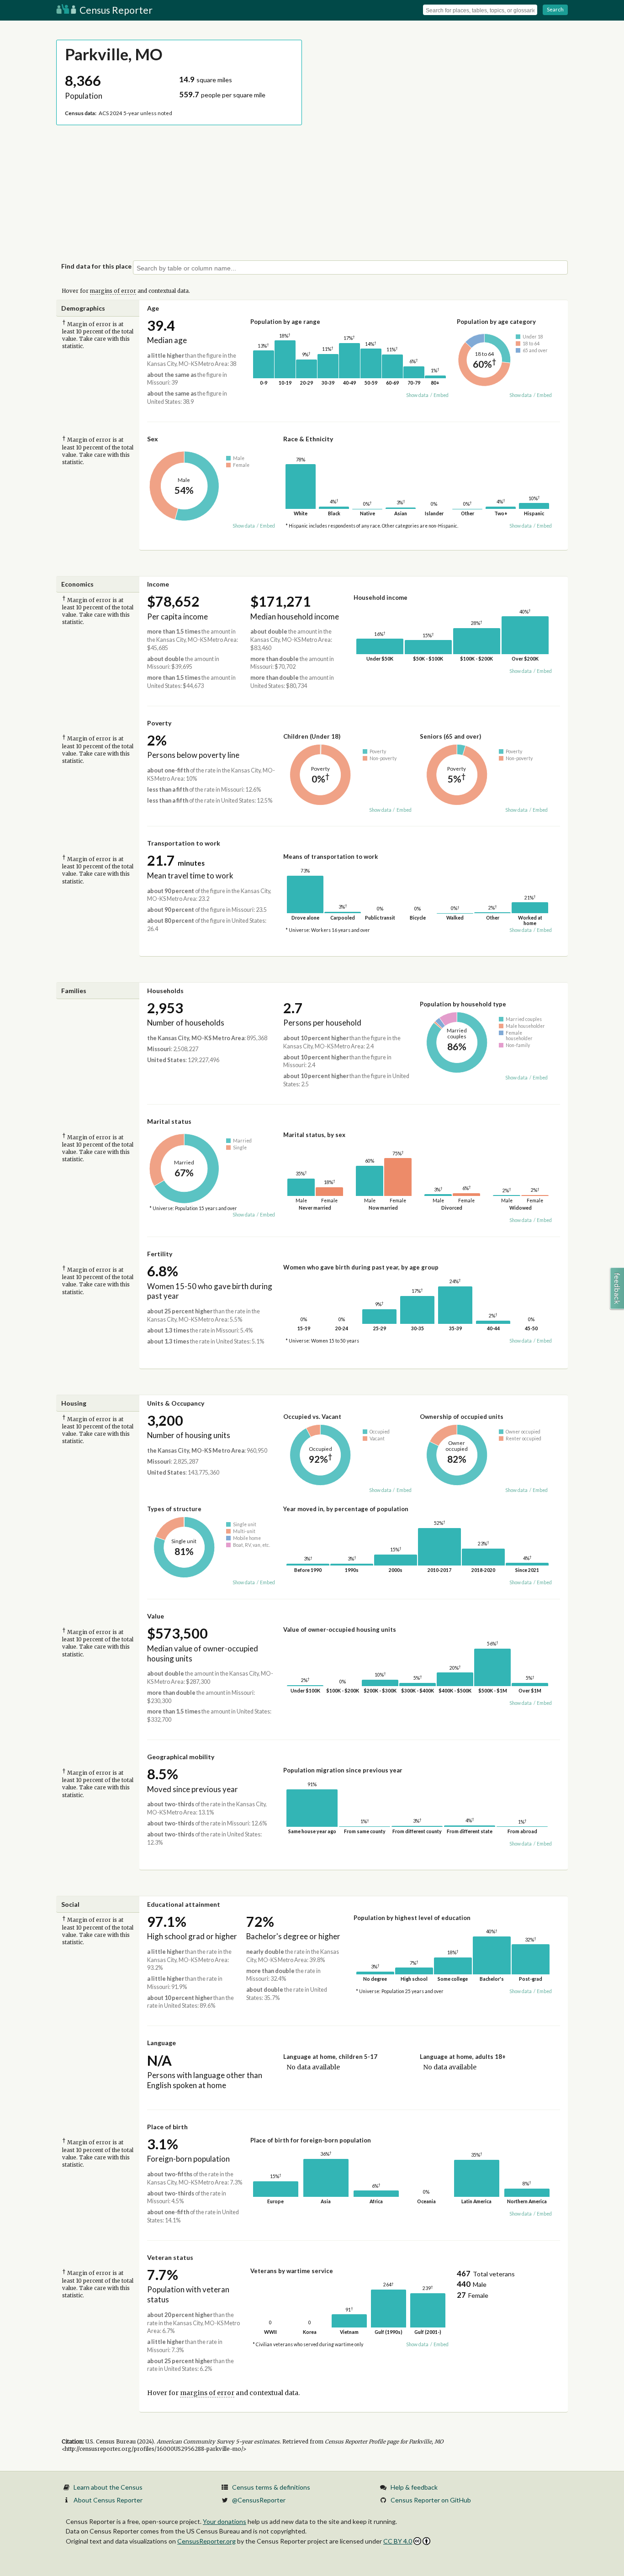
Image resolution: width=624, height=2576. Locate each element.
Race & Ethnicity (308, 439)
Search (555, 9)
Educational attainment (184, 1904)
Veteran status (170, 2257)
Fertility (160, 1254)
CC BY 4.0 (398, 2541)
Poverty (159, 723)
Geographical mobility (181, 1757)
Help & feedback (414, 2487)
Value (156, 1616)
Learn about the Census (108, 2487)
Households (165, 991)
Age (153, 308)
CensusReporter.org (206, 2541)
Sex (153, 439)
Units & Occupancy (176, 1403)
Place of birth (167, 2127)
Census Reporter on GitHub (431, 2500)
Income (158, 584)
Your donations (225, 2521)
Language (161, 2043)
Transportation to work (184, 843)
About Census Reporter (108, 2500)
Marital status (169, 1121)
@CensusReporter (259, 2500)
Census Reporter (115, 10)
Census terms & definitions (271, 2487)
